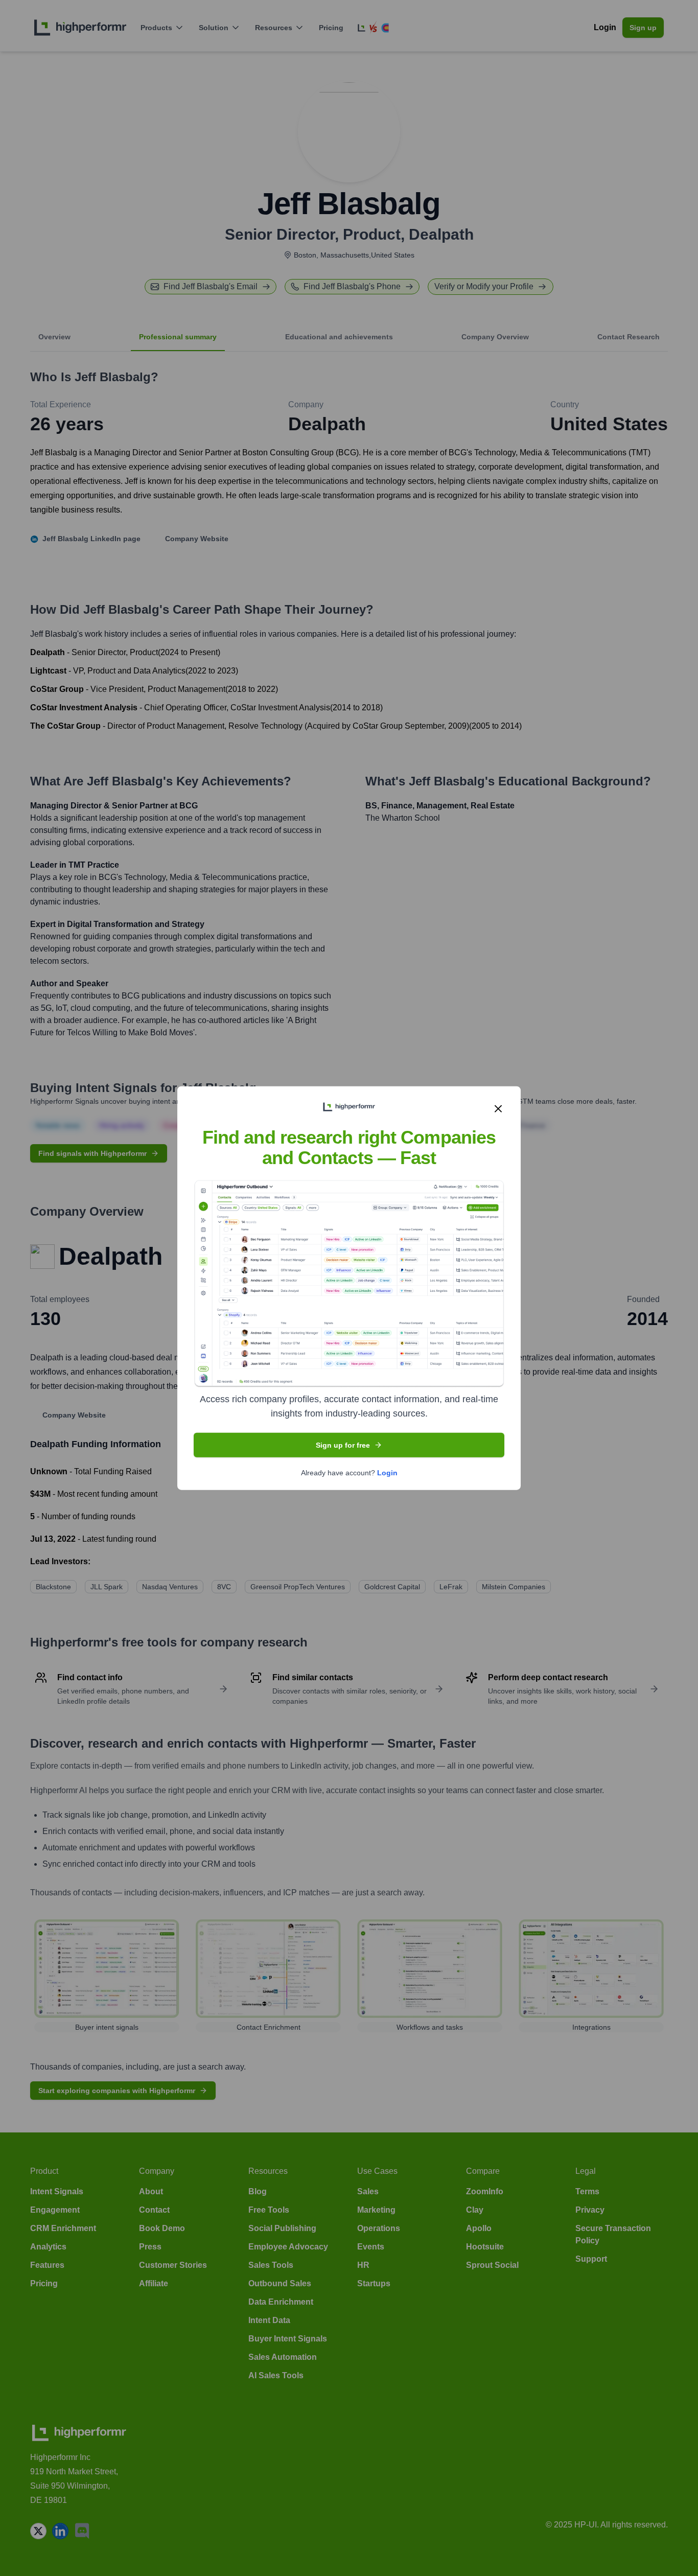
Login (387, 1473)
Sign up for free (343, 1445)
